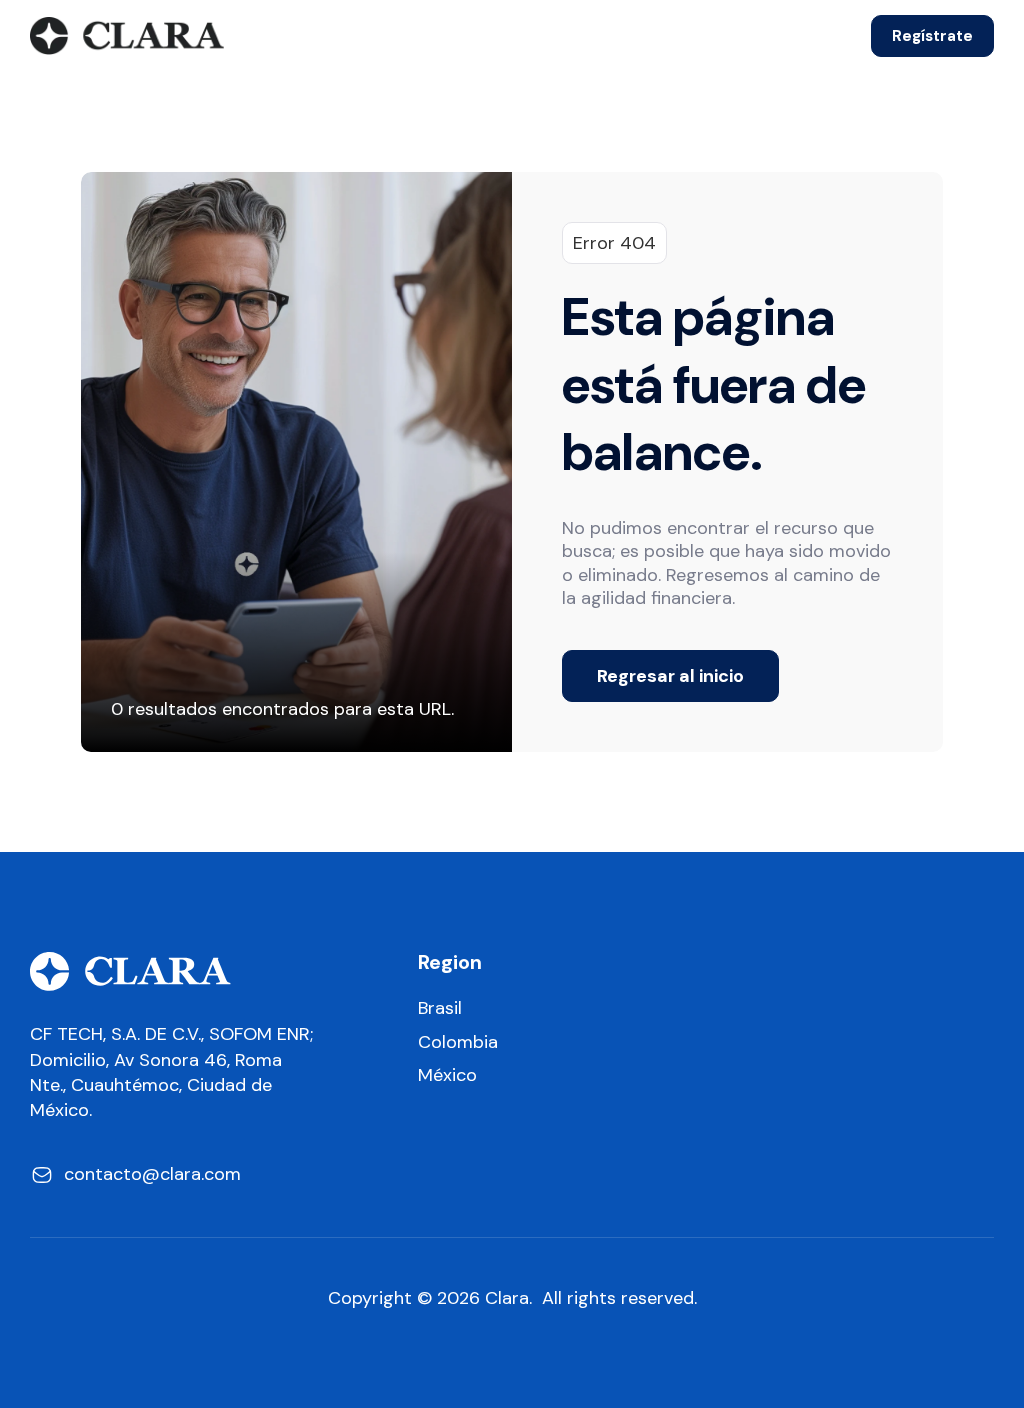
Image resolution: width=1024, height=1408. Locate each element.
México (447, 1075)
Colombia (458, 1042)
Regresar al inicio (670, 676)
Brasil (440, 1008)
